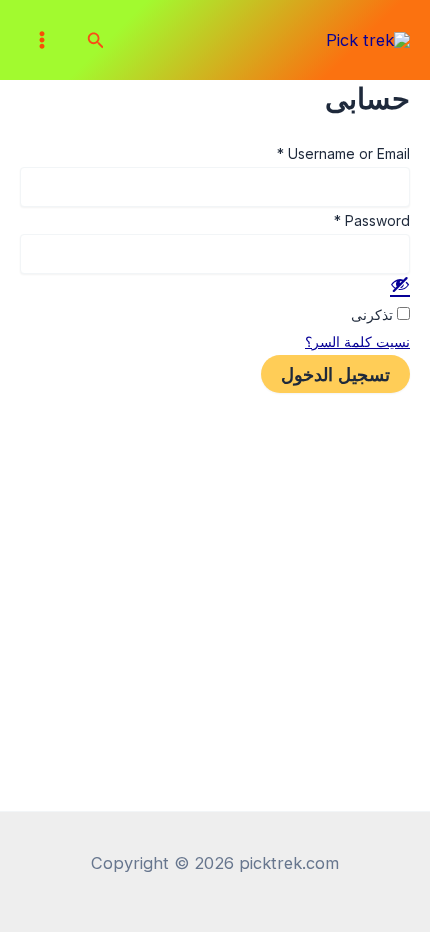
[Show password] (400, 284)
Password (372, 220)
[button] (94, 40)
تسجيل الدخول (335, 374)
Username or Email (343, 153)
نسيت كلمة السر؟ (357, 341)
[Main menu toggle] (42, 40)
